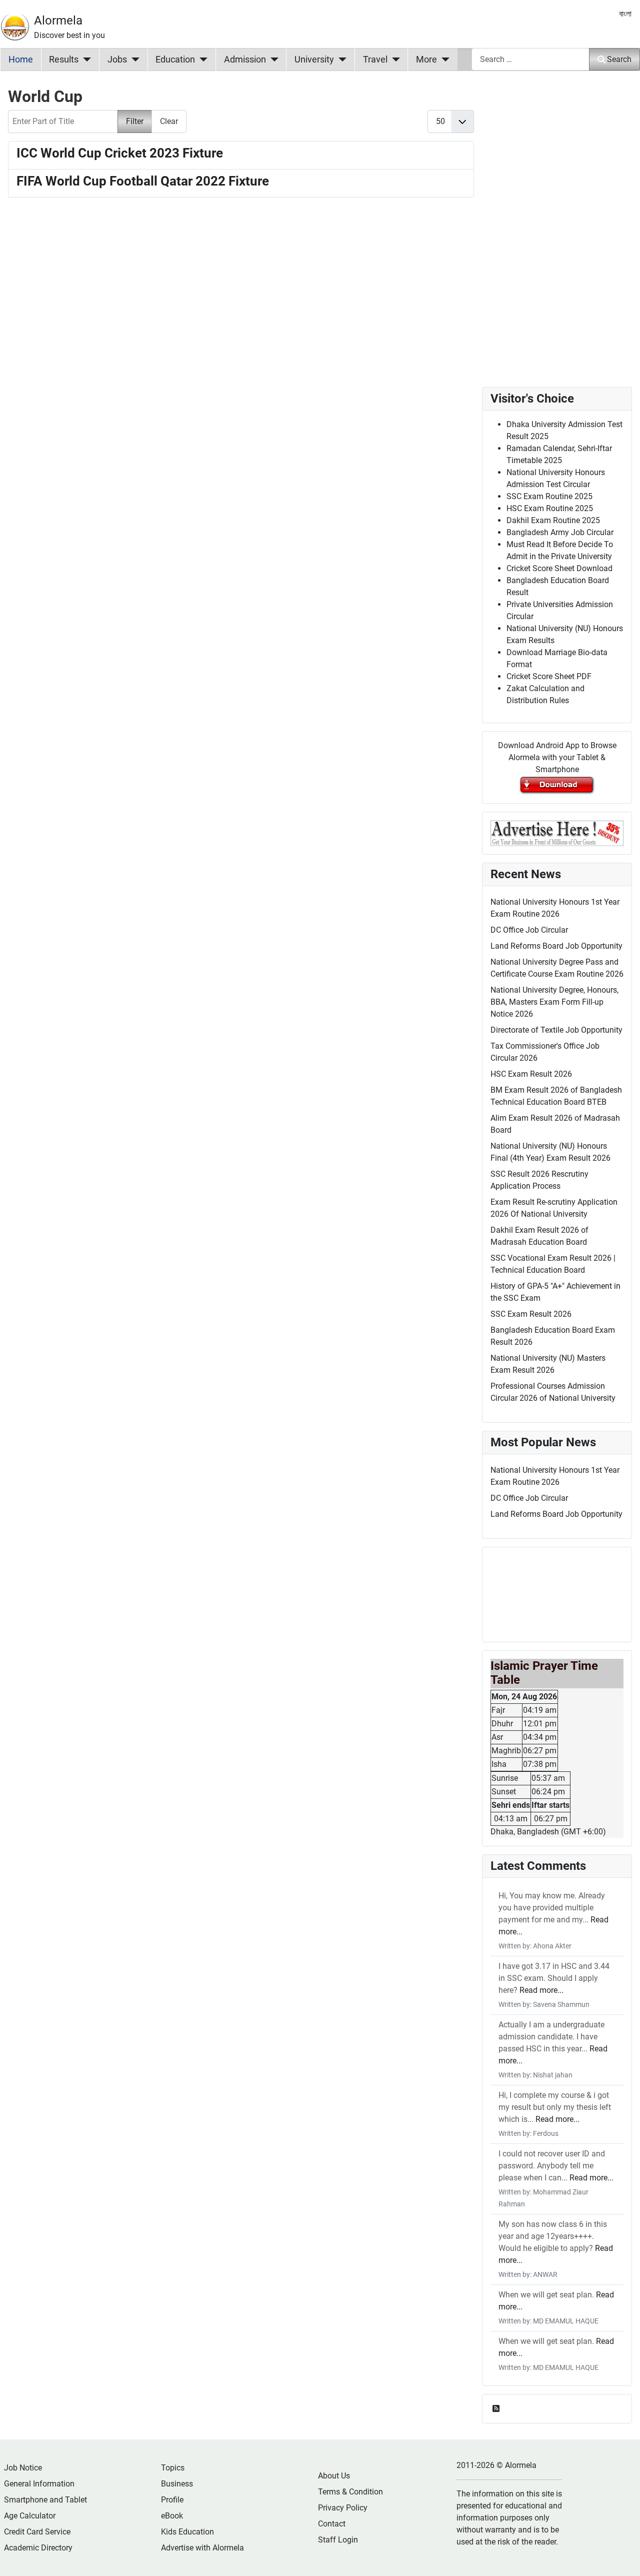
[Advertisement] (241, 330)
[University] (340, 60)
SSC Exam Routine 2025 (549, 496)
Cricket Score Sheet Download (559, 568)
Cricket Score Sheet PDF (549, 676)
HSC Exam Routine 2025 (550, 508)
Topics (173, 2468)
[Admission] (272, 60)
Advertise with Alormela (202, 2548)
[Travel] (394, 60)
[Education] (201, 60)
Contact (332, 2524)
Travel (375, 60)
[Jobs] (133, 60)
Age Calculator (30, 2516)
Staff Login (338, 2540)
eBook (172, 2516)
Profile (172, 2500)
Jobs (117, 60)
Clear (169, 121)
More (426, 60)
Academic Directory (38, 2548)
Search (619, 59)
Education (175, 60)
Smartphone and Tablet (45, 2500)
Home (21, 60)
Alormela (58, 21)
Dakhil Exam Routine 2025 (553, 520)
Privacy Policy (343, 2508)
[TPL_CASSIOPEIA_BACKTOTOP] (622, 2557)
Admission (245, 60)
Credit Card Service (37, 2532)
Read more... (541, 1990)
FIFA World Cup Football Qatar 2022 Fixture (143, 181)
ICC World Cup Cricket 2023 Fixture (120, 153)
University (314, 60)
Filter (135, 121)
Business (177, 2484)
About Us (334, 2476)
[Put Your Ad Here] (557, 832)
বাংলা (625, 14)
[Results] (85, 60)
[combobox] (530, 59)
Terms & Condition (350, 2492)
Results (64, 60)
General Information (39, 2484)
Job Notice (23, 2468)
